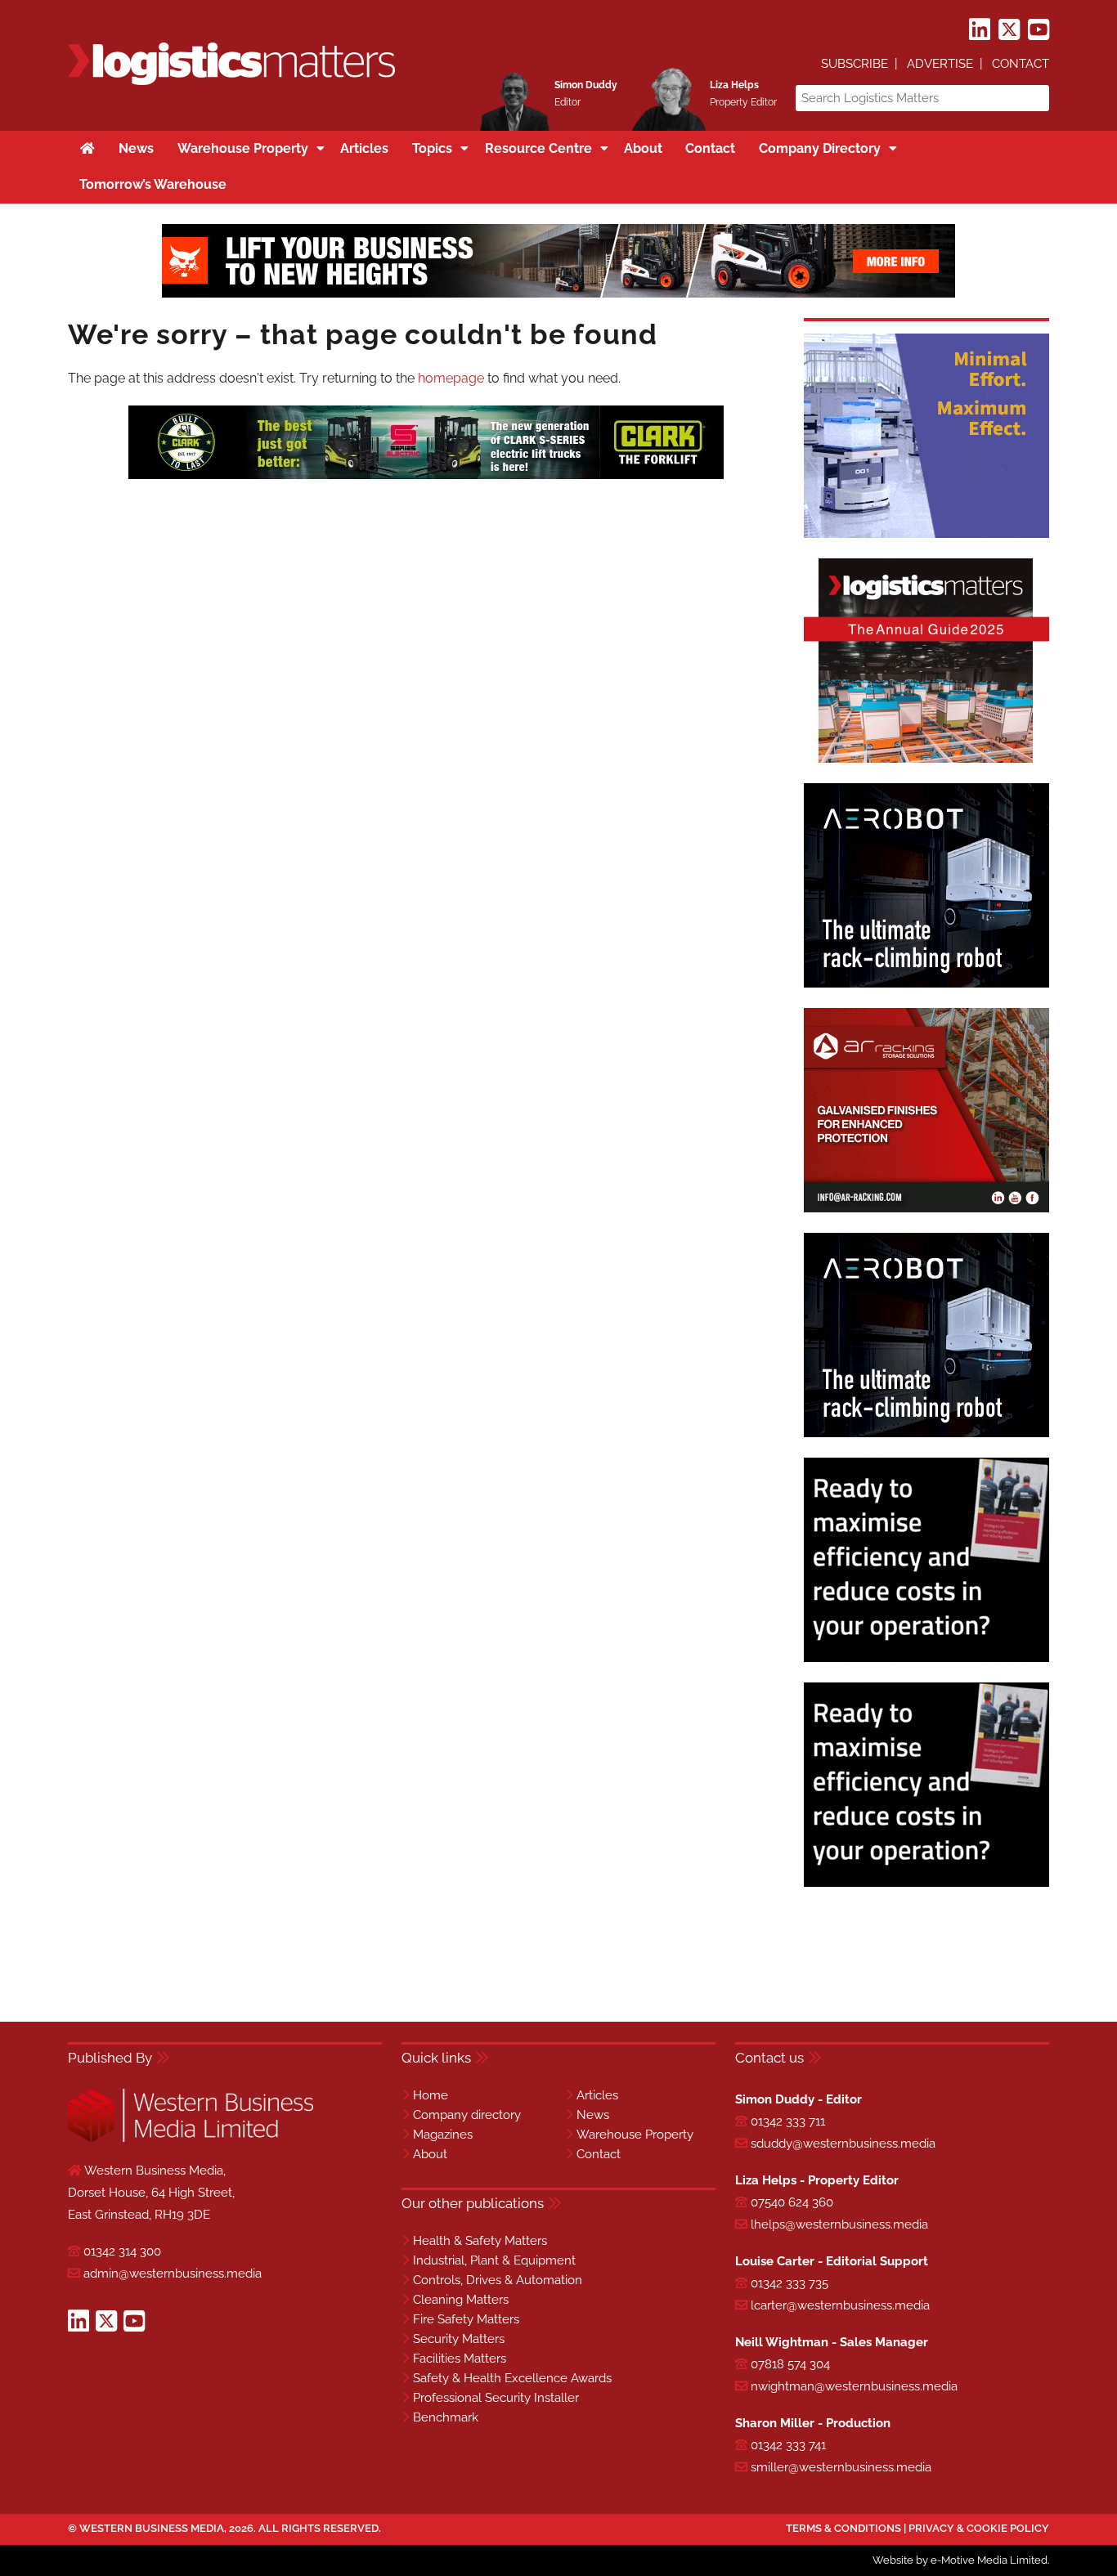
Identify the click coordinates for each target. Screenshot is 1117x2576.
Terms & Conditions (843, 2528)
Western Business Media (152, 2528)
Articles (597, 2095)
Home (431, 2095)
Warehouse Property (635, 2135)
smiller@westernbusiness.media (841, 2467)
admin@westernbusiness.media (173, 2274)
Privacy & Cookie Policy (979, 2528)
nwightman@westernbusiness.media (854, 2386)
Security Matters (459, 2339)
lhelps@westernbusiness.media (839, 2224)
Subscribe (855, 64)
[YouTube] (1038, 30)
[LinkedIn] (980, 30)
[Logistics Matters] (231, 82)
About (430, 2154)
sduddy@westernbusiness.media (843, 2144)
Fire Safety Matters (466, 2319)
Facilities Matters (460, 2359)
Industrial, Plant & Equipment (494, 2260)
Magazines (443, 2135)
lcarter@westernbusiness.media (840, 2305)
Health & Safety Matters (480, 2241)
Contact (1021, 64)
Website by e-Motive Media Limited (960, 2560)
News (593, 2115)
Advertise (940, 64)
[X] (1009, 30)
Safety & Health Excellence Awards (512, 2378)
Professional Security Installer (496, 2398)
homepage (451, 378)
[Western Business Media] (191, 2139)
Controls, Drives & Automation (498, 2280)
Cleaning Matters (461, 2300)
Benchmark (446, 2417)
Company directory (467, 2115)
